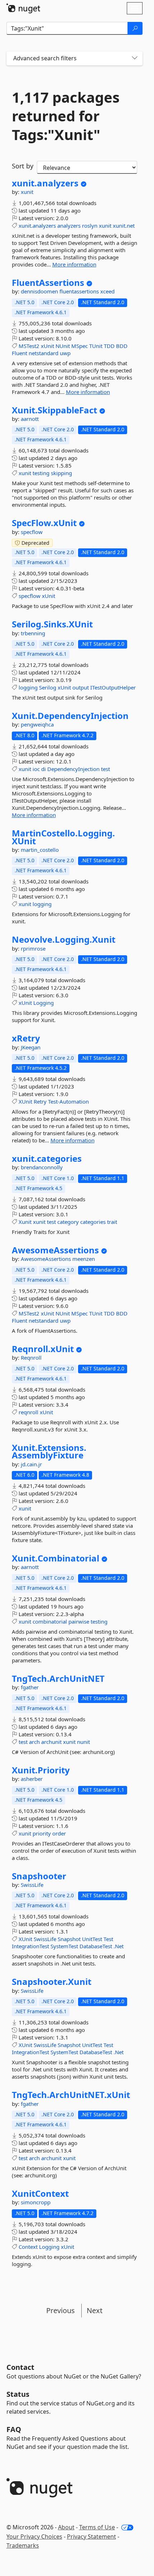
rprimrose (33, 948)
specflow (32, 532)
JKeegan (31, 1047)
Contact (20, 2367)
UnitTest (92, 1939)
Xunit (25, 1222)
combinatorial (50, 1621)
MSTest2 (29, 346)
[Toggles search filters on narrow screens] (135, 58)
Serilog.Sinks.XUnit (52, 624)
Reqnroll (31, 1357)
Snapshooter (39, 1876)
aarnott (30, 419)
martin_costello (40, 850)
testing (41, 473)
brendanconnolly (42, 1167)
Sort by (23, 166)
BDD (122, 346)
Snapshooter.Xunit (52, 1982)
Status (18, 2394)
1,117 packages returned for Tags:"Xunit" (66, 116)
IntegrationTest (30, 1946)
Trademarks (23, 2545)
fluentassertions (80, 291)
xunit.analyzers (45, 183)
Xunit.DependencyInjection (70, 716)
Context (28, 2247)
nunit (83, 1742)
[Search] (135, 28)
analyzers (69, 226)
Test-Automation (68, 1101)
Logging (44, 1003)
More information (74, 264)
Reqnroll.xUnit (43, 1349)
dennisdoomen (40, 291)
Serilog (48, 687)
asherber (32, 1779)
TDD (109, 346)
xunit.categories (47, 1159)
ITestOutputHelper (113, 687)
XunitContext (40, 2194)
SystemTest (64, 1946)
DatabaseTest (96, 1946)
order (59, 1833)
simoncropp (36, 2202)
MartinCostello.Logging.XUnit (63, 837)
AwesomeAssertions (55, 1250)
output (81, 687)
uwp (65, 353)
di (44, 769)
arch (34, 1742)
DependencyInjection (73, 769)
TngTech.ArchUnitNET (58, 1679)
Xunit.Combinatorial (56, 1558)
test (105, 769)
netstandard (44, 353)
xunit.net (124, 226)
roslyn (90, 226)
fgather (30, 1687)
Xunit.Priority (41, 1770)
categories (93, 1222)
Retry (40, 1101)
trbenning (33, 633)
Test (108, 1939)
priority (42, 1833)
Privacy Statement (92, 2536)
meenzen (84, 1259)
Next (95, 2310)
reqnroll (28, 1412)
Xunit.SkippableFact (54, 410)
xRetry (26, 1038)
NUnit (63, 346)
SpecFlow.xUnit (44, 523)
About (66, 2527)
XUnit (25, 1101)
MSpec (80, 346)
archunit (51, 1742)
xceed (107, 291)
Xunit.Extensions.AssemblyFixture (49, 1451)
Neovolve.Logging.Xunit (64, 939)
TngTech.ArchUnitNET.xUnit (71, 2095)
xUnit (47, 346)
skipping (61, 473)
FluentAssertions (48, 283)
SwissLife (32, 1885)
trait (112, 1222)
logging (28, 687)
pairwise (79, 1621)
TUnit (96, 346)
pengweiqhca (37, 724)
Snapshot (69, 1939)
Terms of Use (97, 2527)
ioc (36, 769)
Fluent (20, 353)
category (68, 1222)
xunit (27, 192)
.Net (119, 1946)
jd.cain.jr (31, 1464)
